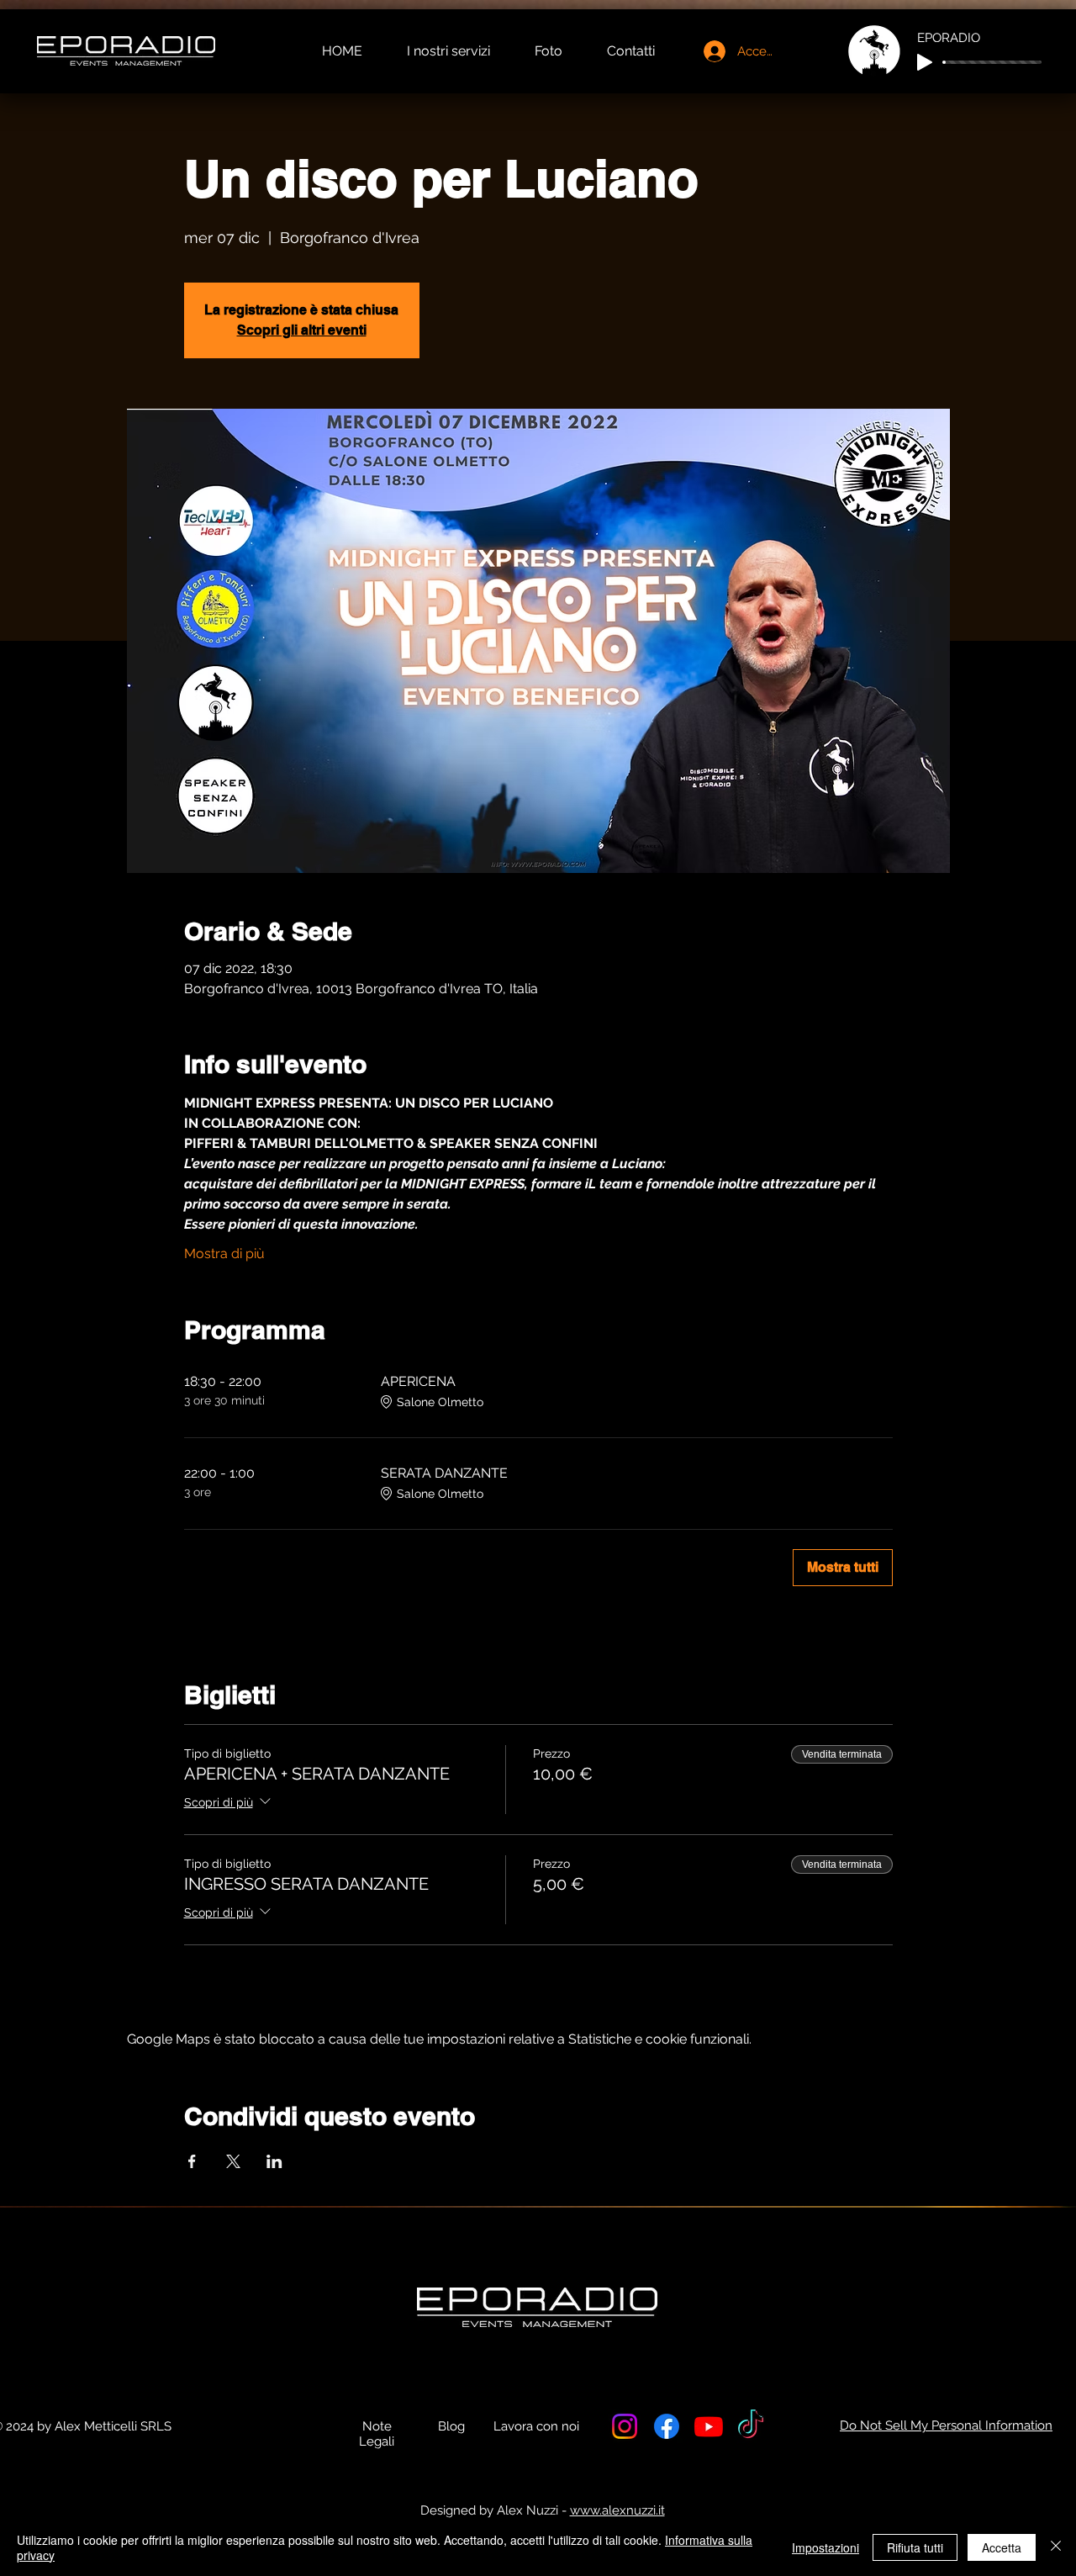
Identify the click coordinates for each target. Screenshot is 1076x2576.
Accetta (1002, 2547)
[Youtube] (709, 2426)
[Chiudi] (1056, 2547)
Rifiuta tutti (915, 2547)
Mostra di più (224, 1254)
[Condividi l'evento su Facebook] (192, 2161)
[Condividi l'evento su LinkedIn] (274, 2161)
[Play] (925, 62)
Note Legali (377, 2434)
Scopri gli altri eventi (302, 330)
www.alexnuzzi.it (617, 2510)
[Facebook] (667, 2426)
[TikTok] (751, 2426)
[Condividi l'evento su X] (233, 2161)
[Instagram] (625, 2426)
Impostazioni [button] (825, 2547)
